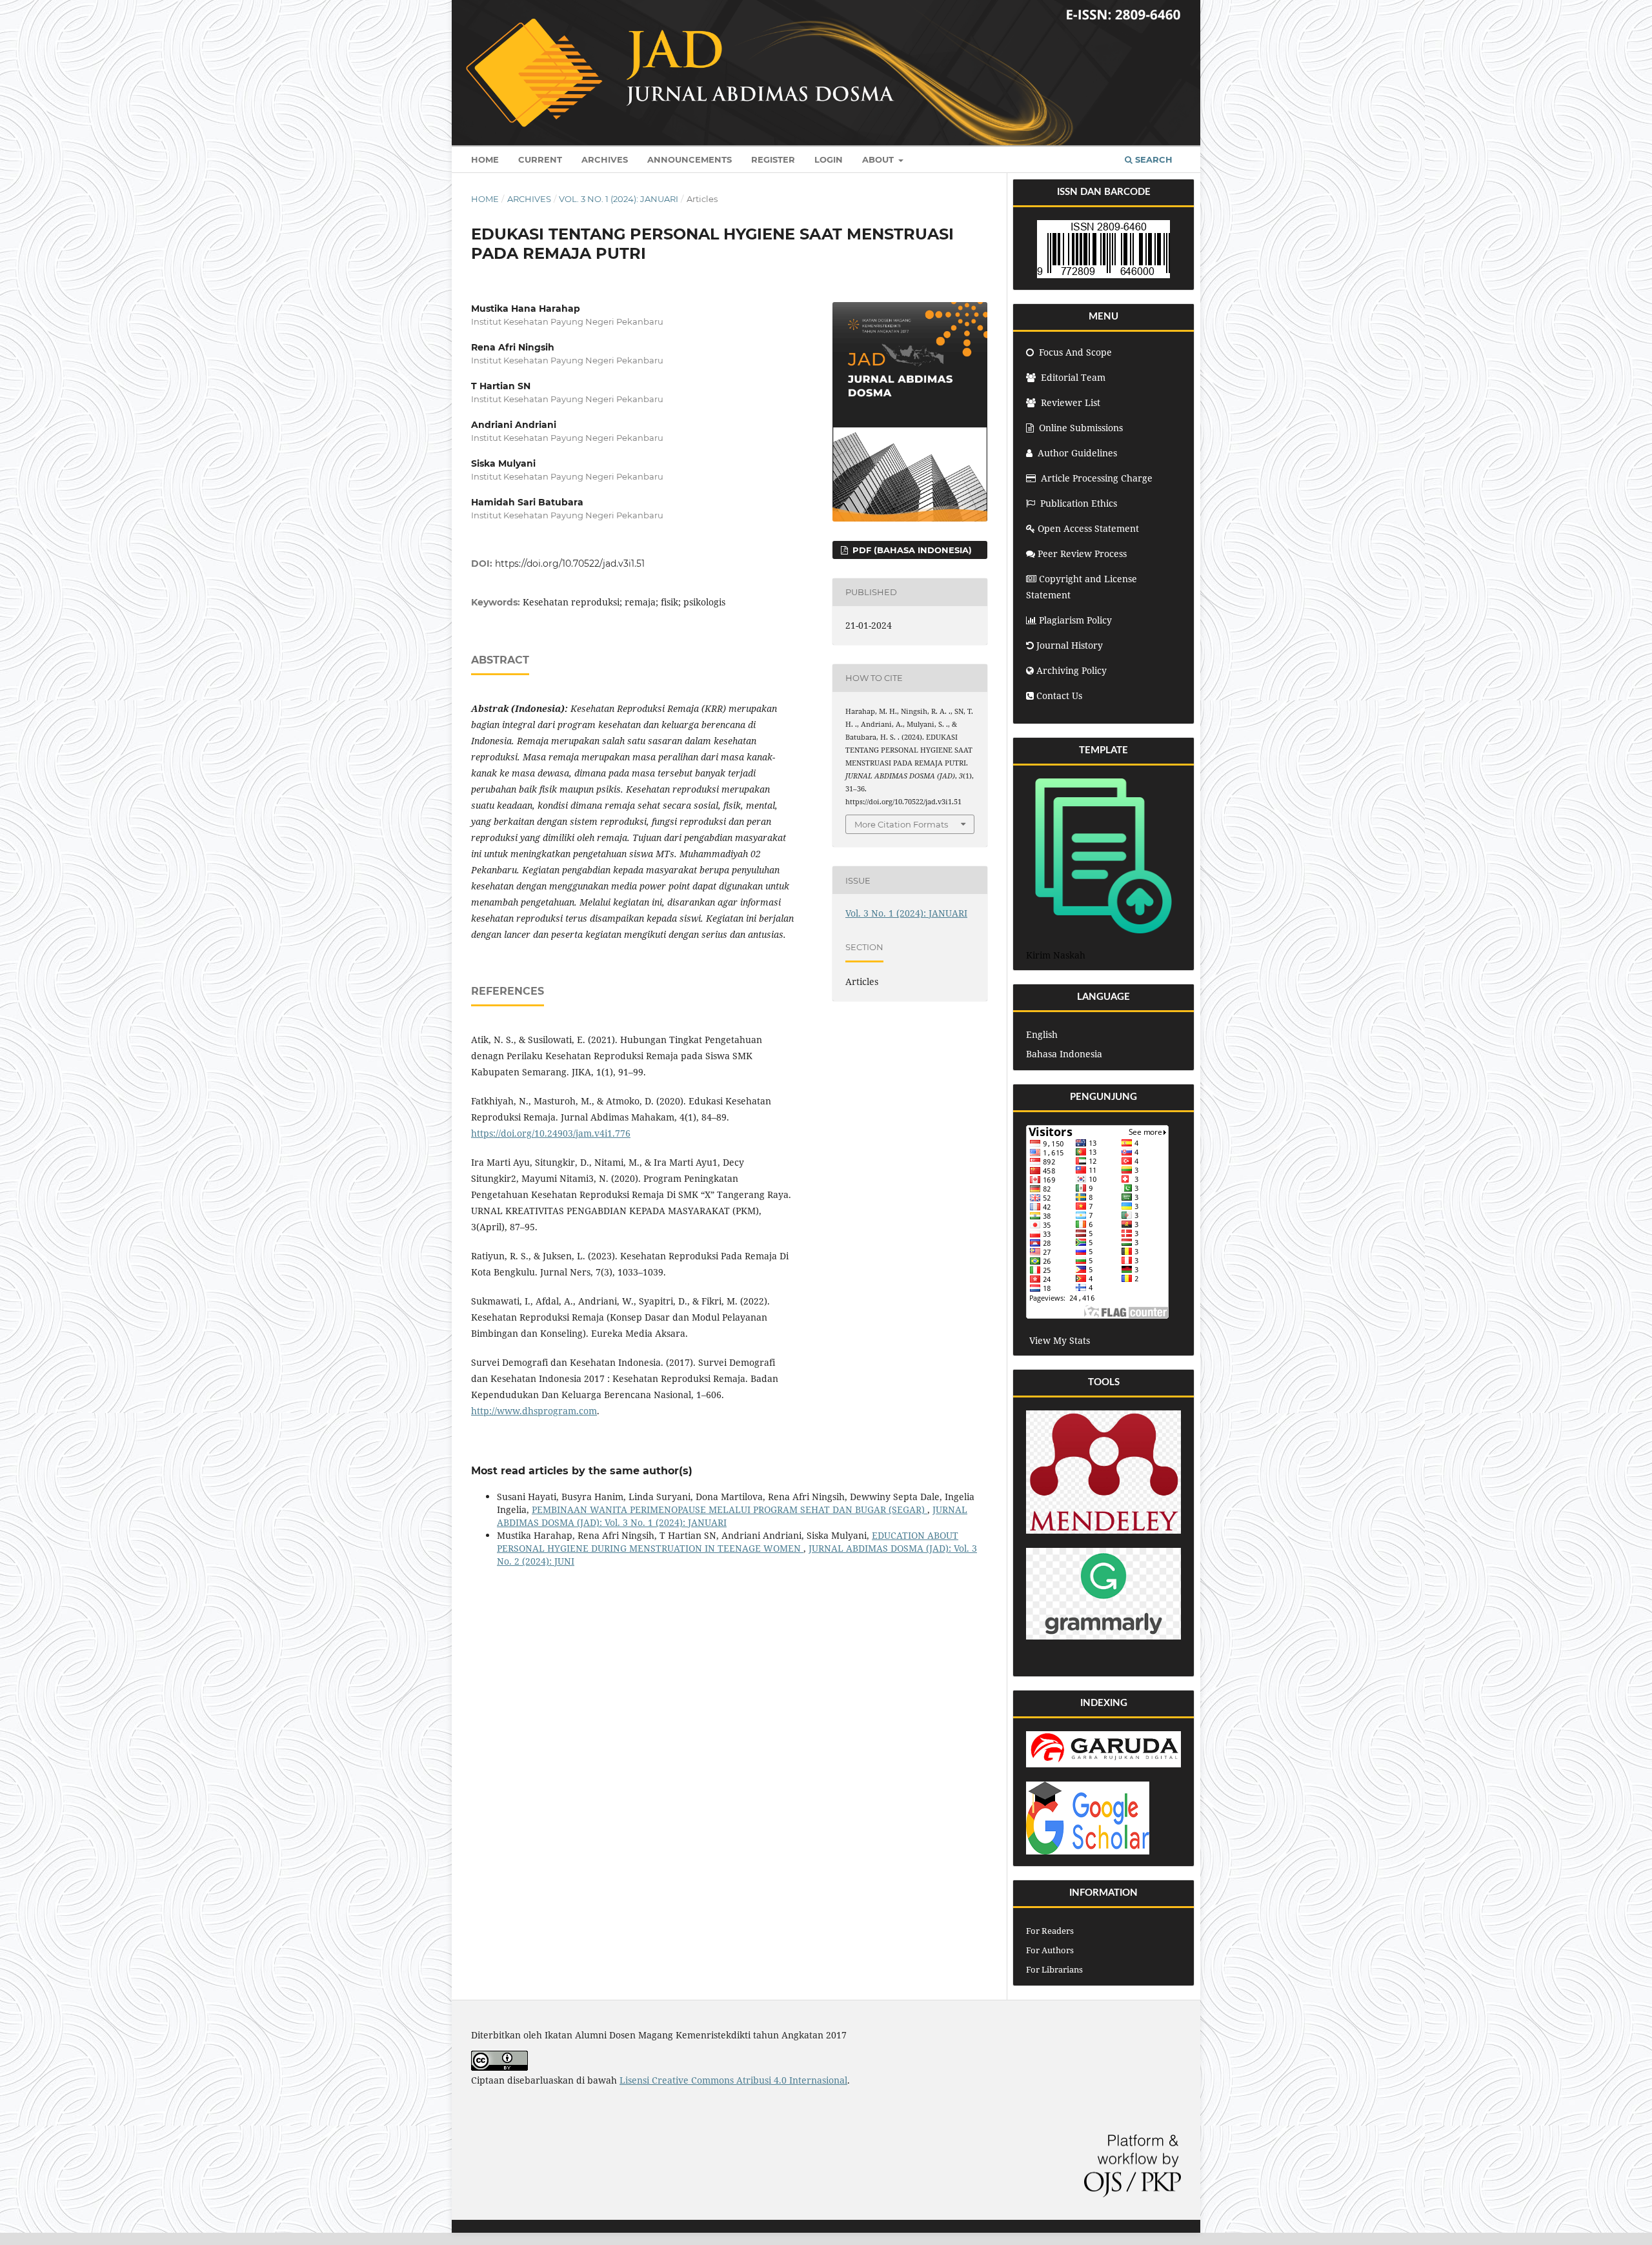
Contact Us (1059, 696)
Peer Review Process (1082, 554)
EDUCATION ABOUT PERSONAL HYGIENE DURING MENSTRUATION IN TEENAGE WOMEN (728, 1542)
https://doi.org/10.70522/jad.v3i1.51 (570, 564)
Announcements (690, 159)
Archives (605, 159)
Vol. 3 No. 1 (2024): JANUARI (619, 199)
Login (829, 159)
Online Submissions (1081, 428)
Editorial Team (1072, 377)
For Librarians (1054, 1969)
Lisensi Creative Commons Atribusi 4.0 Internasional (733, 2080)
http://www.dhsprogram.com (534, 1411)
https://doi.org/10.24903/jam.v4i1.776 (551, 1133)
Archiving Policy (1072, 670)
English (1042, 1034)
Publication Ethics (1079, 503)
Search (1153, 159)
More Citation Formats (901, 824)
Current (540, 159)
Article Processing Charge (1097, 478)
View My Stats (1060, 1340)
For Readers (1050, 1931)
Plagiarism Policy (1075, 620)
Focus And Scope (1074, 352)
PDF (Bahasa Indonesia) (911, 550)
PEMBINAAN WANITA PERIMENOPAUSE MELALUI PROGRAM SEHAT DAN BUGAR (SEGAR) (730, 1509)
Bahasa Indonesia (1064, 1054)
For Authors (1050, 1950)
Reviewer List (1069, 402)
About (879, 159)
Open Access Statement (1088, 528)
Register (773, 159)
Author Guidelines (1077, 453)
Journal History (1070, 645)
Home (485, 159)
